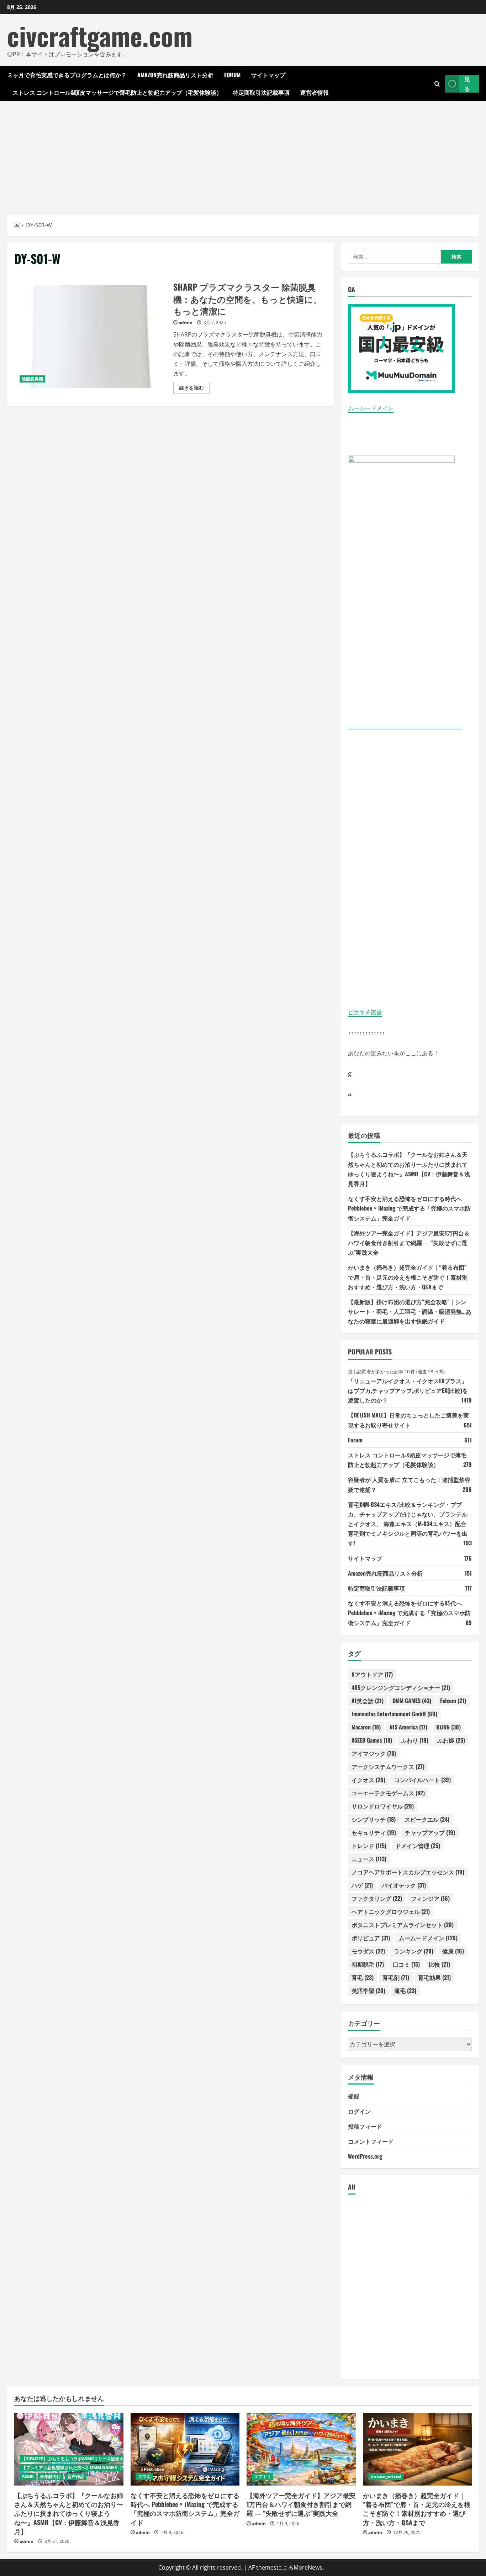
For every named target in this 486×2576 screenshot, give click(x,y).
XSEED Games (372, 1740)
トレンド (369, 1846)
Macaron (366, 1727)
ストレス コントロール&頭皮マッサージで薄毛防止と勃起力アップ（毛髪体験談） (117, 92)
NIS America (408, 1727)
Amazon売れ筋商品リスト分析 (175, 75)
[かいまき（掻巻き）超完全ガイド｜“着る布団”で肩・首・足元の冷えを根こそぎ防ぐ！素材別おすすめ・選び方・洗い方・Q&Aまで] (418, 2449)
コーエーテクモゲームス (388, 1793)
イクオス (368, 1780)
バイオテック (404, 1885)
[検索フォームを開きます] (437, 84)
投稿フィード (365, 2126)
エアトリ (263, 2476)
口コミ (406, 1964)
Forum (232, 75)
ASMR (28, 2476)
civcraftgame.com (100, 35)
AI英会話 (368, 1701)
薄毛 (405, 1990)
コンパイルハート (422, 1780)
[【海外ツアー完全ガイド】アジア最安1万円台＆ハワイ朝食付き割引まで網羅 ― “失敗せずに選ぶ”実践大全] (301, 2449)
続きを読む (194, 389)
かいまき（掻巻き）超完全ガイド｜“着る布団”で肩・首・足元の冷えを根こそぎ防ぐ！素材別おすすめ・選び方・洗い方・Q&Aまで (408, 1277)
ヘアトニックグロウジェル (391, 1911)
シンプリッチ (374, 1819)
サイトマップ (268, 75)
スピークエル (427, 1819)
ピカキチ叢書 (365, 1012)
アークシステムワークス (388, 1766)
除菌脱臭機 (32, 379)
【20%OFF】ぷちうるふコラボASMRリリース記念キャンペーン (83, 2459)
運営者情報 (315, 92)
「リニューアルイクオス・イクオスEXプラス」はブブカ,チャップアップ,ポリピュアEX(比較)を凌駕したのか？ (408, 1390)
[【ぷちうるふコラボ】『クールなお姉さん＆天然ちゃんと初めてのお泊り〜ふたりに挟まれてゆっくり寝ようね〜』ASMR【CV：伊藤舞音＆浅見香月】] (69, 2449)
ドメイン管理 (418, 1846)
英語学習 (368, 1990)
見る (467, 84)
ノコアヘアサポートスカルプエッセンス (408, 1872)
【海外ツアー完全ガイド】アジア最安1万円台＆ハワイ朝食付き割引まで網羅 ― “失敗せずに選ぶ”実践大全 (409, 1243)
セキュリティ (374, 1832)
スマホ (144, 2476)
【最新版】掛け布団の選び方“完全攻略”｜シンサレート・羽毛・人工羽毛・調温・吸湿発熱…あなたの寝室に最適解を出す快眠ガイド (410, 1311)
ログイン (359, 2111)
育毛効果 (434, 1977)
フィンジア (430, 1898)
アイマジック (374, 1753)
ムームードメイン (371, 408)
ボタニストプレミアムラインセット (403, 1925)
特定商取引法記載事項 (261, 92)
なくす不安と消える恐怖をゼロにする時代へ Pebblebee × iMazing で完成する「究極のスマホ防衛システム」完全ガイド (409, 1208)
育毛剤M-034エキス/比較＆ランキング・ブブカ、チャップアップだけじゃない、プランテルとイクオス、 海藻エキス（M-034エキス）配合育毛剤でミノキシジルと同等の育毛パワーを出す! (408, 1524)
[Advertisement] (243, 155)
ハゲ (362, 1885)
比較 (439, 1964)
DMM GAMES (412, 1701)
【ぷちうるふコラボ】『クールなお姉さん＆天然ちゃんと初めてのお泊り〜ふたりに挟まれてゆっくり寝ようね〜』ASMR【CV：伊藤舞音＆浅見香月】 (69, 2513)
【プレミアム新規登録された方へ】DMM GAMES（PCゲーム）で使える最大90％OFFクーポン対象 (117, 2468)
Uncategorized (386, 2476)
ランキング (414, 1951)
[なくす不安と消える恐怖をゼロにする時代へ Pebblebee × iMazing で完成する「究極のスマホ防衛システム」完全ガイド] (185, 2449)
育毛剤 (396, 1977)
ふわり (415, 1740)
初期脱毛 (368, 1964)
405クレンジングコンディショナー (401, 1687)
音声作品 (76, 2476)
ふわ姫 (451, 1740)
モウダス (368, 1951)
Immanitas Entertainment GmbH (394, 1714)
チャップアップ (430, 1832)
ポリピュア (371, 1938)
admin (186, 322)
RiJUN (448, 1727)
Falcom (453, 1701)
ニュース (369, 1859)
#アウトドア (372, 1674)
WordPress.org (365, 2156)
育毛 (363, 1977)
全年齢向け (51, 2476)
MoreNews (308, 2567)
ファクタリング (377, 1898)
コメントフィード (371, 2141)
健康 (453, 1951)
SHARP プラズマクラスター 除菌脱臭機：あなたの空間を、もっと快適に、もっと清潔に (91, 337)
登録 (354, 2096)
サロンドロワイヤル (383, 1806)
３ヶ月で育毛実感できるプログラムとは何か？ (67, 75)
